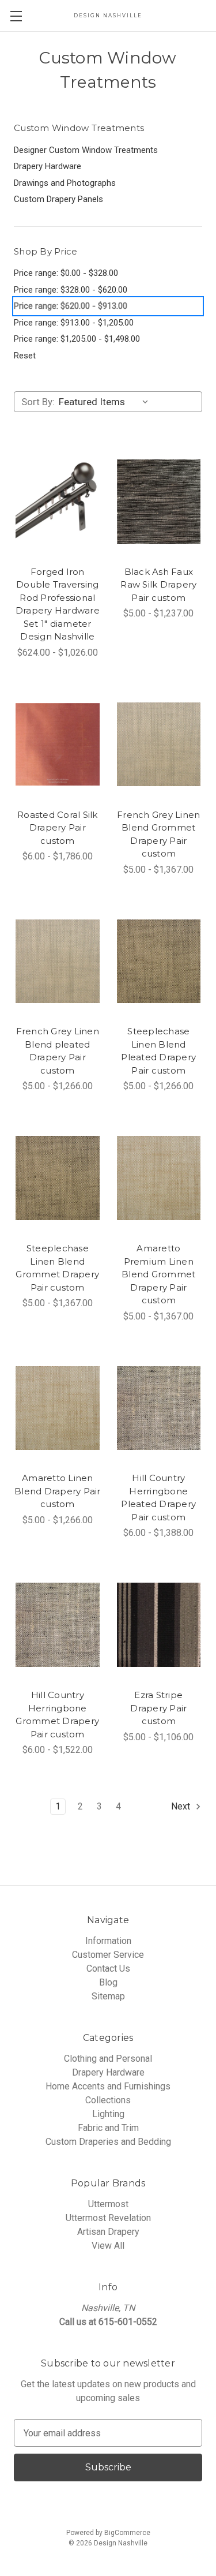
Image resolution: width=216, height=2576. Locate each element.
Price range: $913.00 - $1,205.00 (74, 323)
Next (182, 1806)
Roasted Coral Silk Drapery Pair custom (58, 828)
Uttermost (108, 2204)
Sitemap (108, 1996)
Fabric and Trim (108, 2128)
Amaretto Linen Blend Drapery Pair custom (58, 1491)
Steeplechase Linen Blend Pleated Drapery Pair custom (158, 1051)
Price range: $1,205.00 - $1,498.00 (77, 339)
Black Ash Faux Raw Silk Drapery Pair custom (158, 585)
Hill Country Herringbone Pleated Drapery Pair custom (158, 1498)
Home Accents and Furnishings (108, 2086)
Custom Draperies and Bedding (108, 2142)
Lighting (108, 2114)
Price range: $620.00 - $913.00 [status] (71, 306)
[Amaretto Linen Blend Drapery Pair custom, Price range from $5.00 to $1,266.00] (58, 1408)
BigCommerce (127, 2533)
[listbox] (106, 402)
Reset (25, 356)
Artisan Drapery (108, 2232)
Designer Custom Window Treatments (86, 150)
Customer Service (108, 1955)
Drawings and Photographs (65, 183)
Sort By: (38, 402)
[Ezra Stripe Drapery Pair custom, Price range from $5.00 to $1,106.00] (159, 1625)
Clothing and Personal (108, 2059)
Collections (108, 2100)
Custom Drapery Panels (58, 199)
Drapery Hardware (48, 166)
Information (108, 1941)
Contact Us (108, 1969)
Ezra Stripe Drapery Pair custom (158, 1708)
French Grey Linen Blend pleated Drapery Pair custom (58, 1051)
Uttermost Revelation (108, 2218)
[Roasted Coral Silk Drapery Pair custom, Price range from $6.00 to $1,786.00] (58, 745)
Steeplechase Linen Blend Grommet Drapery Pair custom (57, 1268)
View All (108, 2246)
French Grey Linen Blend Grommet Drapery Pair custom (158, 834)
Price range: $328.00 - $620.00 (71, 290)
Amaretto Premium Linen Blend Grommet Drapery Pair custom (158, 1274)
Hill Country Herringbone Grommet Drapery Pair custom (57, 1715)
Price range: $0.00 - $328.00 (66, 273)
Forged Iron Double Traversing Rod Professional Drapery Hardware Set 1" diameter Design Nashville (58, 604)
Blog (108, 1982)
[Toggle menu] (16, 16)
